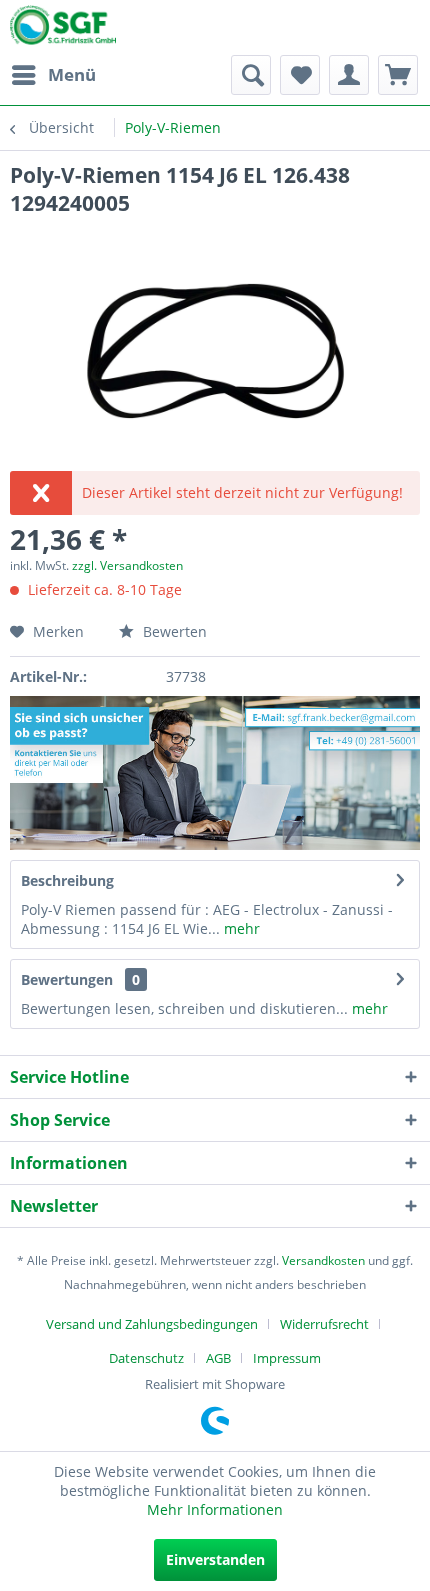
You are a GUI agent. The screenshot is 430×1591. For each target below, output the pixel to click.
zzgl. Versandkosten (127, 565)
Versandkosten (323, 1260)
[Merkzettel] (300, 75)
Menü (72, 74)
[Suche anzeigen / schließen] (251, 75)
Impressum (287, 1358)
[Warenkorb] (398, 75)
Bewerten (173, 631)
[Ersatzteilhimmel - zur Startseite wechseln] (63, 29)
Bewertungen (67, 979)
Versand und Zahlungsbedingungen (152, 1324)
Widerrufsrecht (324, 1324)
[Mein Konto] (349, 75)
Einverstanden (215, 1559)
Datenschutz (146, 1358)
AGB (218, 1358)
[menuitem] (53, 75)
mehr (240, 928)
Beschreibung (67, 880)
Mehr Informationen (215, 1509)
